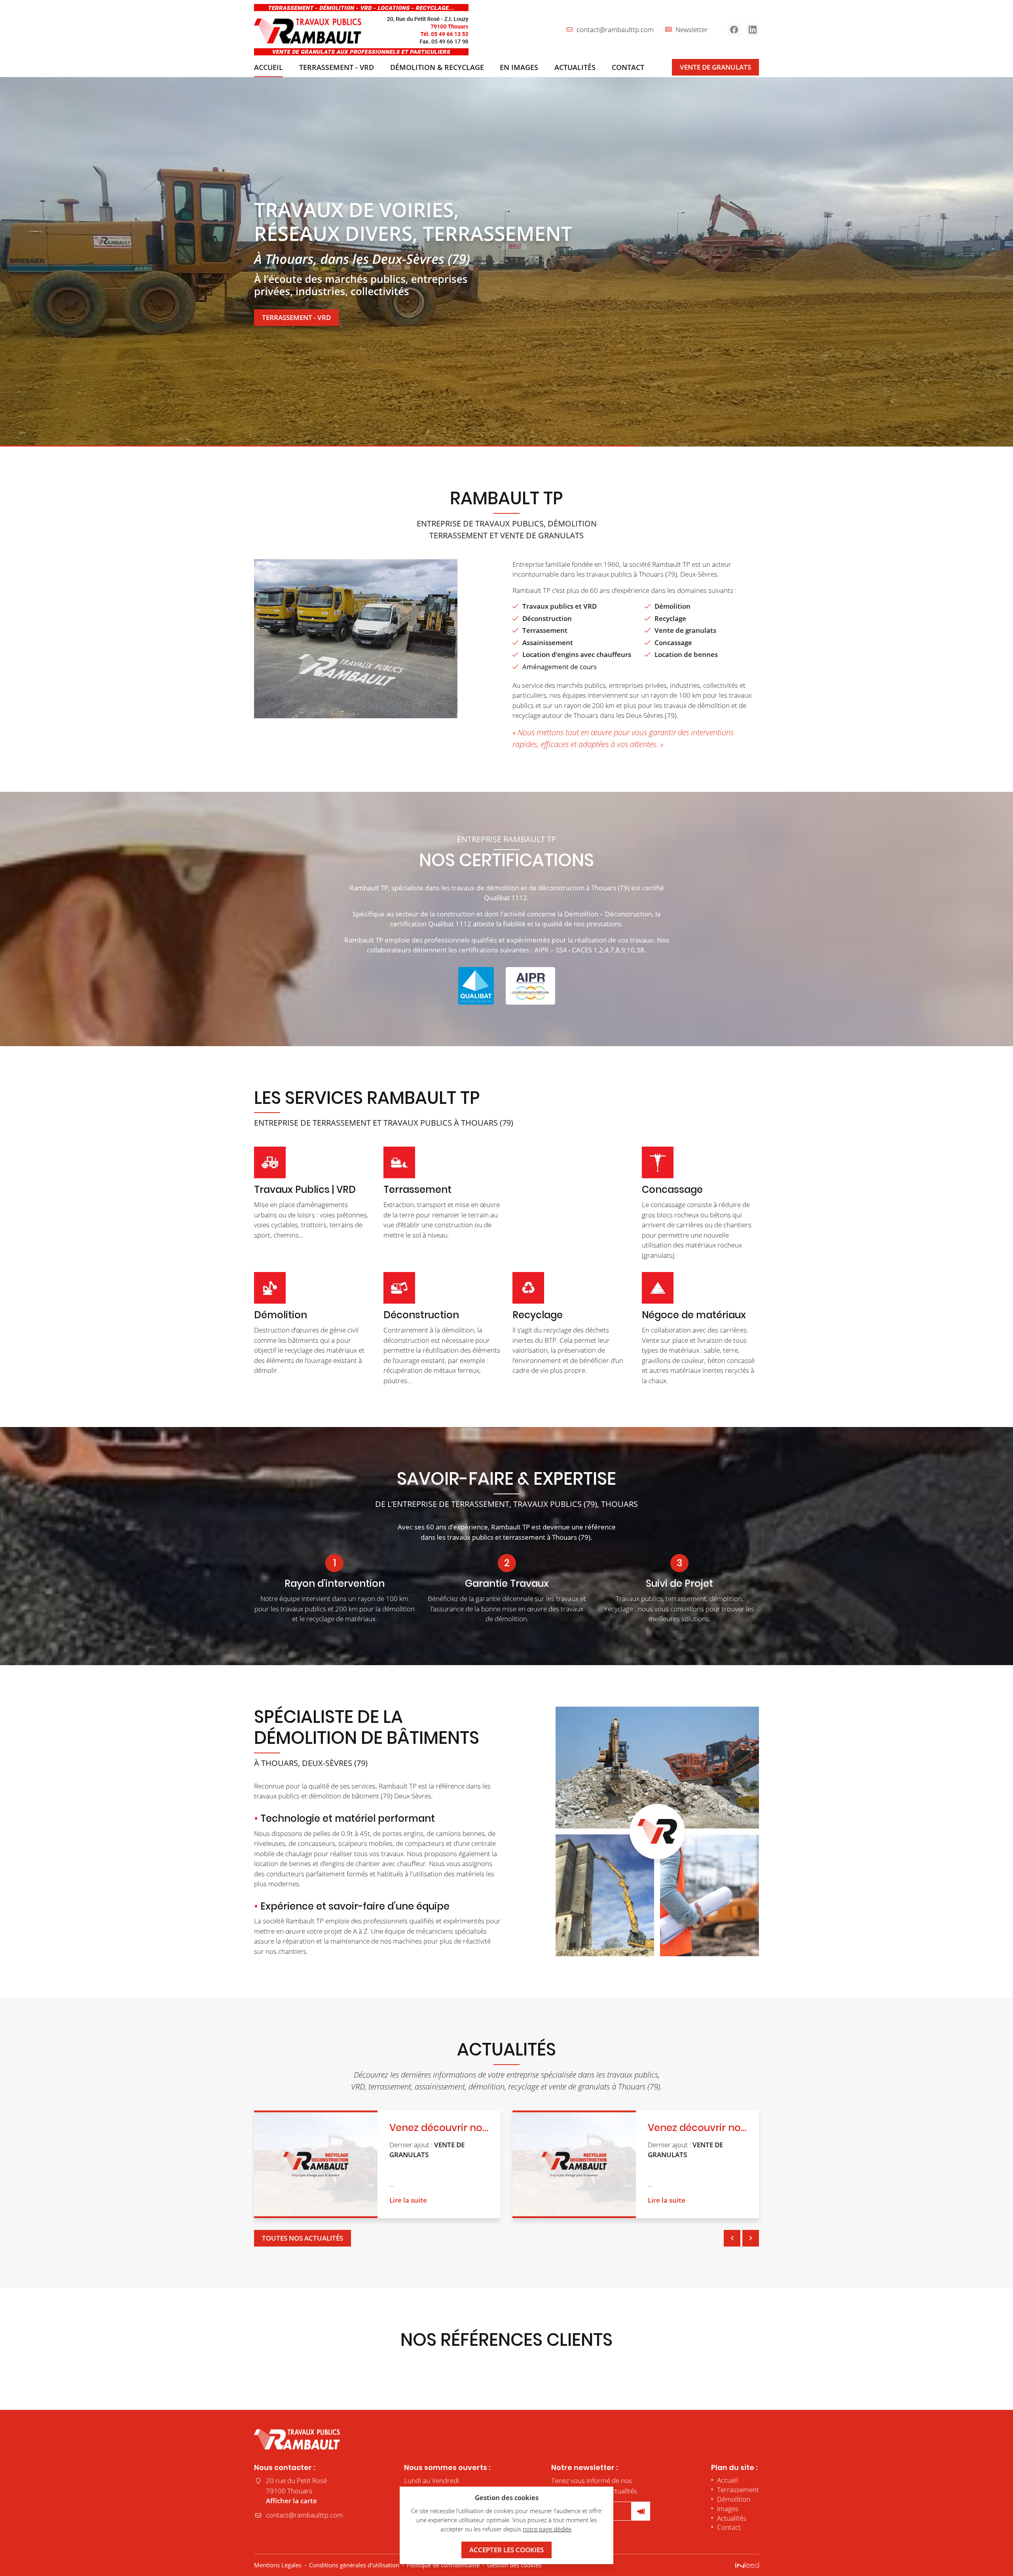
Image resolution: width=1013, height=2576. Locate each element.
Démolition (672, 606)
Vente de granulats (685, 630)
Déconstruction (547, 618)
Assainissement (548, 643)
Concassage (673, 643)
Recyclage (670, 618)
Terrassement (545, 630)
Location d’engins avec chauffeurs (577, 654)
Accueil (268, 67)
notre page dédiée (547, 2529)
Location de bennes (686, 654)
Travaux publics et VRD (560, 606)
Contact (628, 67)
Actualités (575, 67)
